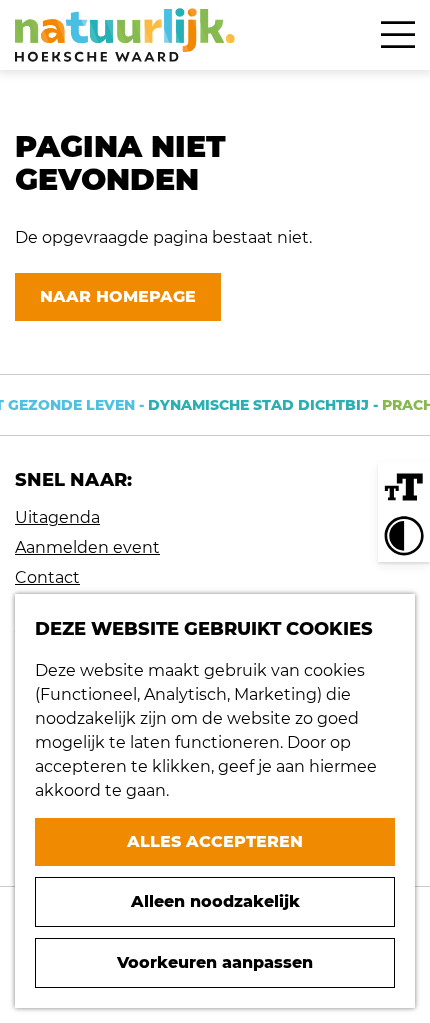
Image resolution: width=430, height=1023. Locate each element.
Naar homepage (118, 296)
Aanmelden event (87, 547)
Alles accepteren (215, 841)
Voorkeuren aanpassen (215, 962)
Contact (47, 577)
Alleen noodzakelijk (215, 901)
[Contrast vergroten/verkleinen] (404, 536)
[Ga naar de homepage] (125, 35)
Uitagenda (57, 517)
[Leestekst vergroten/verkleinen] (404, 488)
